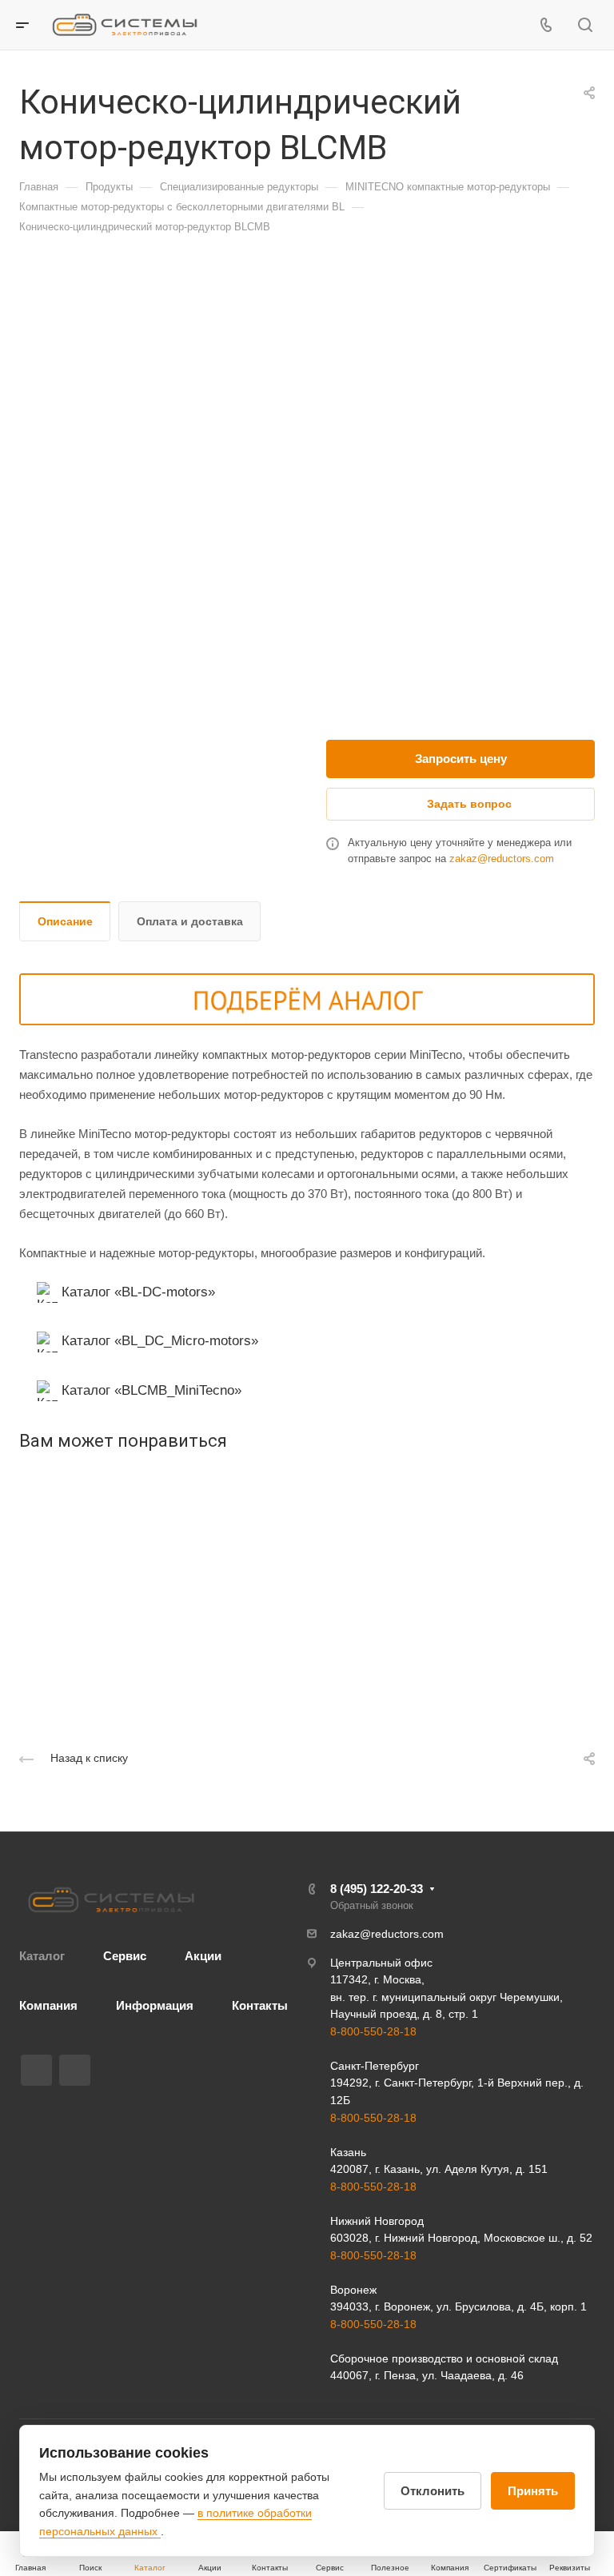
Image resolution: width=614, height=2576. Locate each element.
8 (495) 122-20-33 (377, 1889)
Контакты (260, 2005)
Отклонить (433, 2491)
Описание (65, 921)
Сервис (125, 1956)
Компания (48, 2005)
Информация (155, 2005)
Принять (533, 2491)
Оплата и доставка (190, 921)
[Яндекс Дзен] (75, 2070)
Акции (203, 1956)
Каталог (42, 1956)
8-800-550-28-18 (373, 2031)
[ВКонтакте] (36, 2070)
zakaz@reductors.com (502, 859)
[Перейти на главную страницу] (111, 1900)
